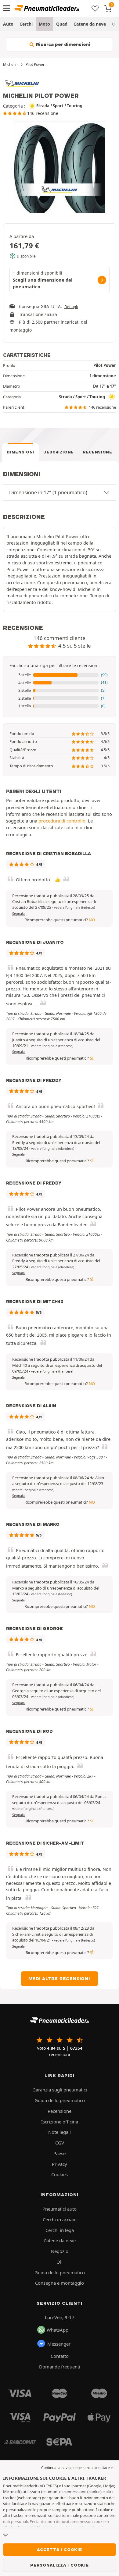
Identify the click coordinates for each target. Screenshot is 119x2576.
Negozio (60, 2251)
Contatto (60, 2356)
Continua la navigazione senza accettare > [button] (77, 2468)
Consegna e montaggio (60, 2283)
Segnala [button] (18, 914)
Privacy (60, 2164)
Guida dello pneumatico (60, 2100)
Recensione (98, 452)
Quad (62, 24)
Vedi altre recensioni (60, 1979)
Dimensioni (20, 452)
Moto (44, 24)
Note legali (60, 2132)
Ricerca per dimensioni (63, 44)
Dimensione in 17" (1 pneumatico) (48, 492)
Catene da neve (90, 24)
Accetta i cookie (60, 2549)
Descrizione (59, 452)
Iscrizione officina (60, 2122)
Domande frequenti (60, 2367)
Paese (60, 2153)
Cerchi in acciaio (60, 2219)
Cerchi (26, 24)
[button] (60, 675)
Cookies (60, 2174)
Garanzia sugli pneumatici (60, 2090)
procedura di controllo (62, 821)
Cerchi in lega (60, 2230)
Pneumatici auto (60, 2209)
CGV (60, 2143)
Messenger (59, 2344)
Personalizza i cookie (60, 2565)
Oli (60, 2262)
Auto (8, 24)
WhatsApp (58, 2330)
